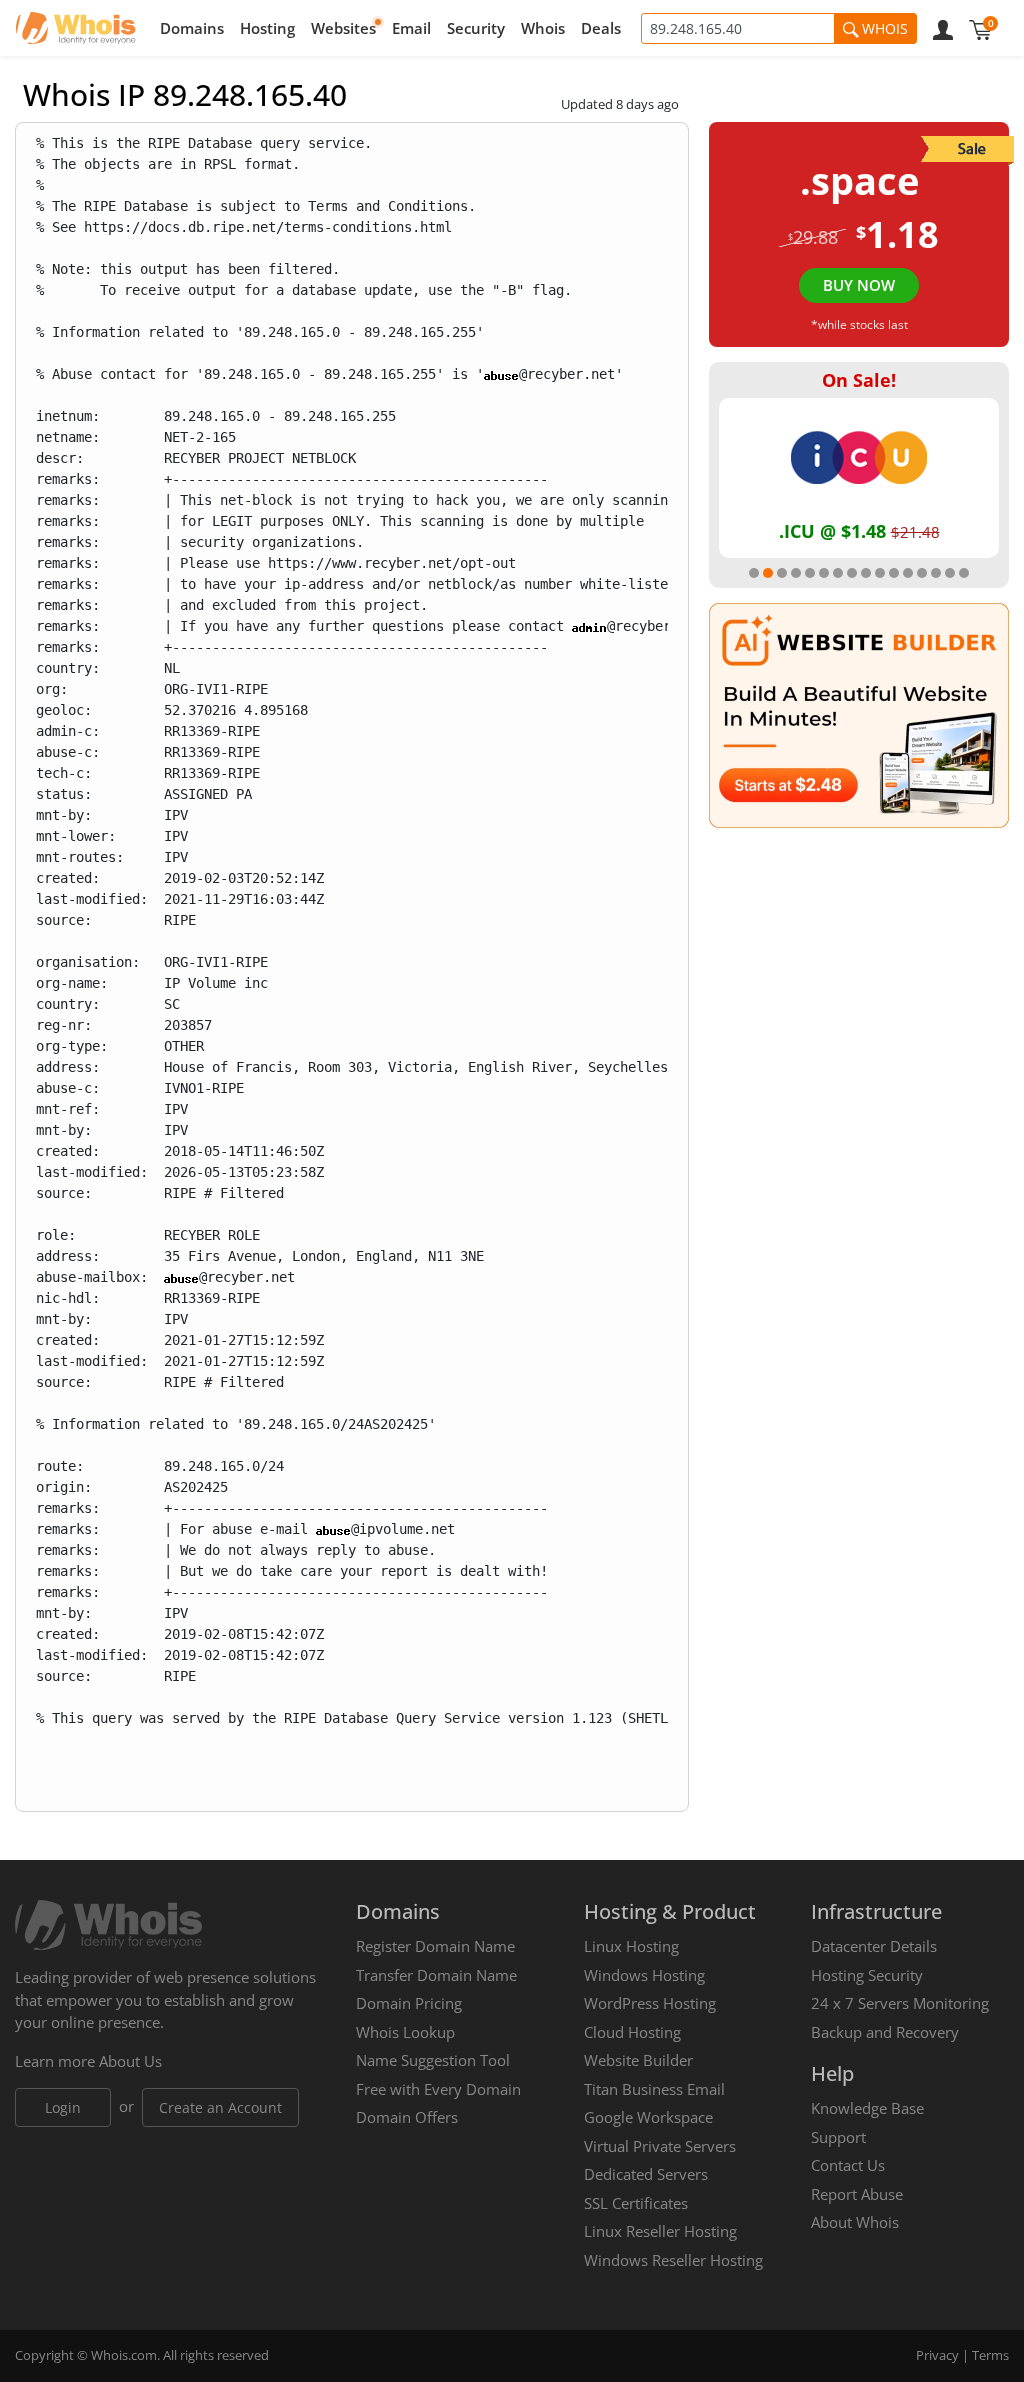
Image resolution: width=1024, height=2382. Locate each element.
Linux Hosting (631, 1946)
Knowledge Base (867, 2108)
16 (964, 573)
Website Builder (638, 2060)
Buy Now (859, 285)
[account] (943, 28)
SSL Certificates (636, 2203)
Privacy (937, 2355)
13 (922, 573)
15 (950, 573)
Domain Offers (407, 2117)
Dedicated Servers (646, 2174)
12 (908, 573)
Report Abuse (857, 2194)
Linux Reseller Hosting (660, 2231)
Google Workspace (648, 2117)
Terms (990, 2355)
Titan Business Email (654, 2089)
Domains (192, 28)
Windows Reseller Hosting (673, 2260)
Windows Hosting (644, 1975)
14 (936, 573)
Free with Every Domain (438, 2089)
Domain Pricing (409, 2003)
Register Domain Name (435, 1946)
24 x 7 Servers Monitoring (900, 2003)
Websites (343, 28)
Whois (543, 28)
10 (880, 573)
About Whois (855, 2222)
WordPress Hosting (650, 2003)
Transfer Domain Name (436, 1975)
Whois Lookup (405, 2032)
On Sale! (859, 380)
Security (476, 28)
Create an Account (220, 2107)
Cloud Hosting (632, 2032)
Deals (601, 28)
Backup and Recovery (885, 2032)
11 (894, 573)
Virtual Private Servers (660, 2146)
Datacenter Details (874, 1946)
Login (63, 2107)
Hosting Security (867, 1975)
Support (838, 2137)
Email (411, 28)
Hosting (267, 28)
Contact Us (848, 2165)
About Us (130, 2061)
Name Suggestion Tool (433, 2060)
